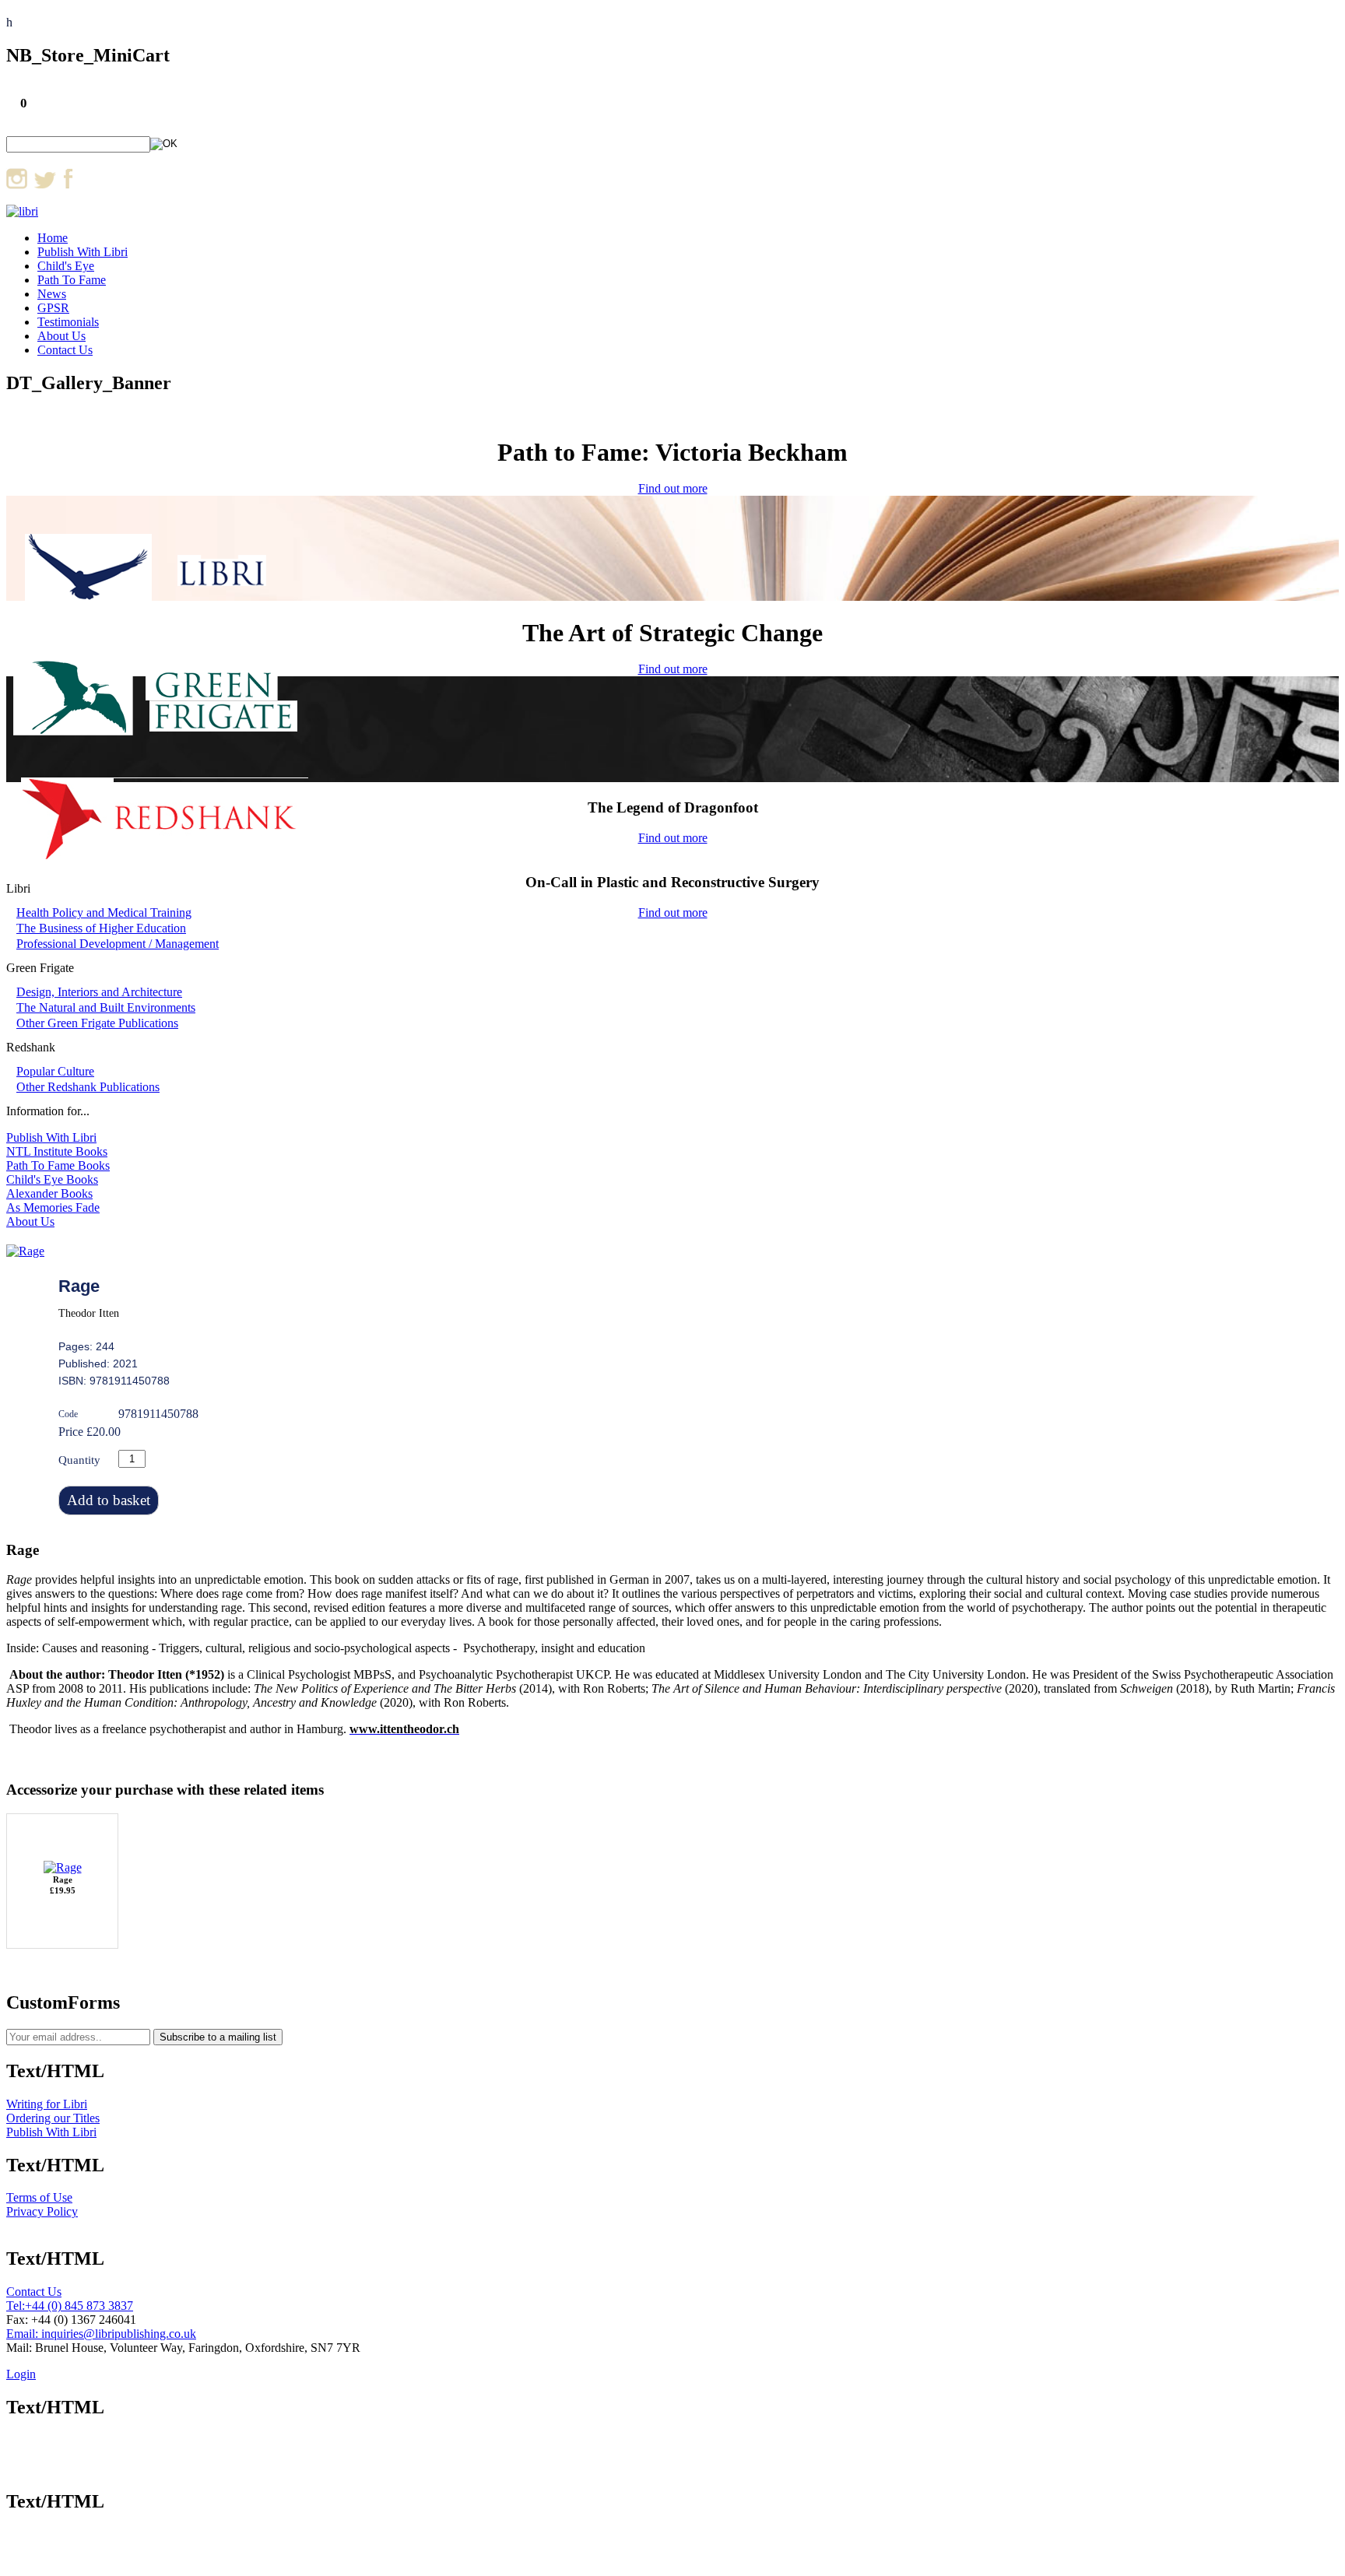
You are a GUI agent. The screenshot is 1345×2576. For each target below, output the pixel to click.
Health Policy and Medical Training (104, 912)
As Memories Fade (53, 1207)
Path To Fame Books (58, 1165)
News (52, 294)
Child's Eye (66, 266)
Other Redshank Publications (88, 1087)
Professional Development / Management (118, 944)
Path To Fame (72, 280)
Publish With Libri (83, 252)
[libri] (22, 211)
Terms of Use (39, 2197)
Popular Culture (55, 1071)
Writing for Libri (47, 2104)
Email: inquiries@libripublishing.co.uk (101, 2334)
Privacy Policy (42, 2211)
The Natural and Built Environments (106, 1007)
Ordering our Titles (53, 2118)
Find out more (673, 488)
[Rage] (25, 1251)
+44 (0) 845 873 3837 (79, 2306)
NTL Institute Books (57, 1151)
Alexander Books (49, 1193)
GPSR (53, 308)
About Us (61, 336)
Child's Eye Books (52, 1179)
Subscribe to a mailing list (218, 2037)
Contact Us (65, 350)
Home (53, 238)
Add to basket (109, 1500)
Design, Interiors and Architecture (99, 992)
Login (21, 2374)
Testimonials (68, 322)
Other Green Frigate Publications (97, 1023)
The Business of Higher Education (101, 928)
